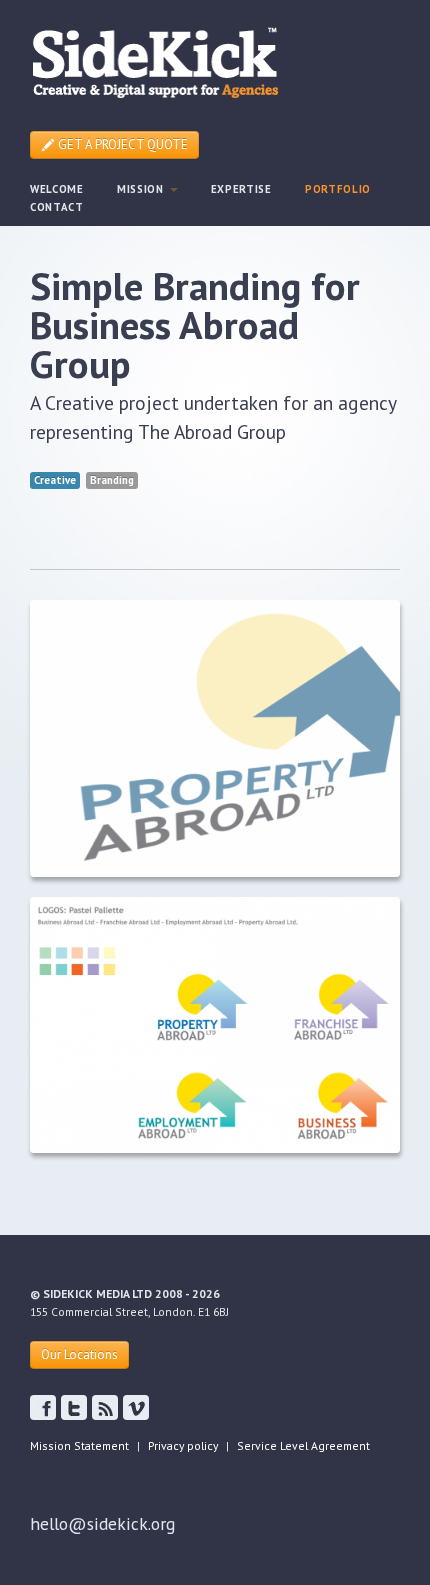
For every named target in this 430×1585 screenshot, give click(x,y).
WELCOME (57, 189)
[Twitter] (43, 1407)
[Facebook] (74, 1407)
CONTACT (57, 207)
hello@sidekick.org (102, 1523)
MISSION (142, 189)
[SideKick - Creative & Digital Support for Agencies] (155, 60)
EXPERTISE (241, 189)
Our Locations (79, 1354)
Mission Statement (79, 1445)
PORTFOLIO (338, 189)
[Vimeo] (136, 1407)
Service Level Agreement (303, 1445)
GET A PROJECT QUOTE (121, 144)
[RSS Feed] (105, 1407)
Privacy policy (183, 1445)
